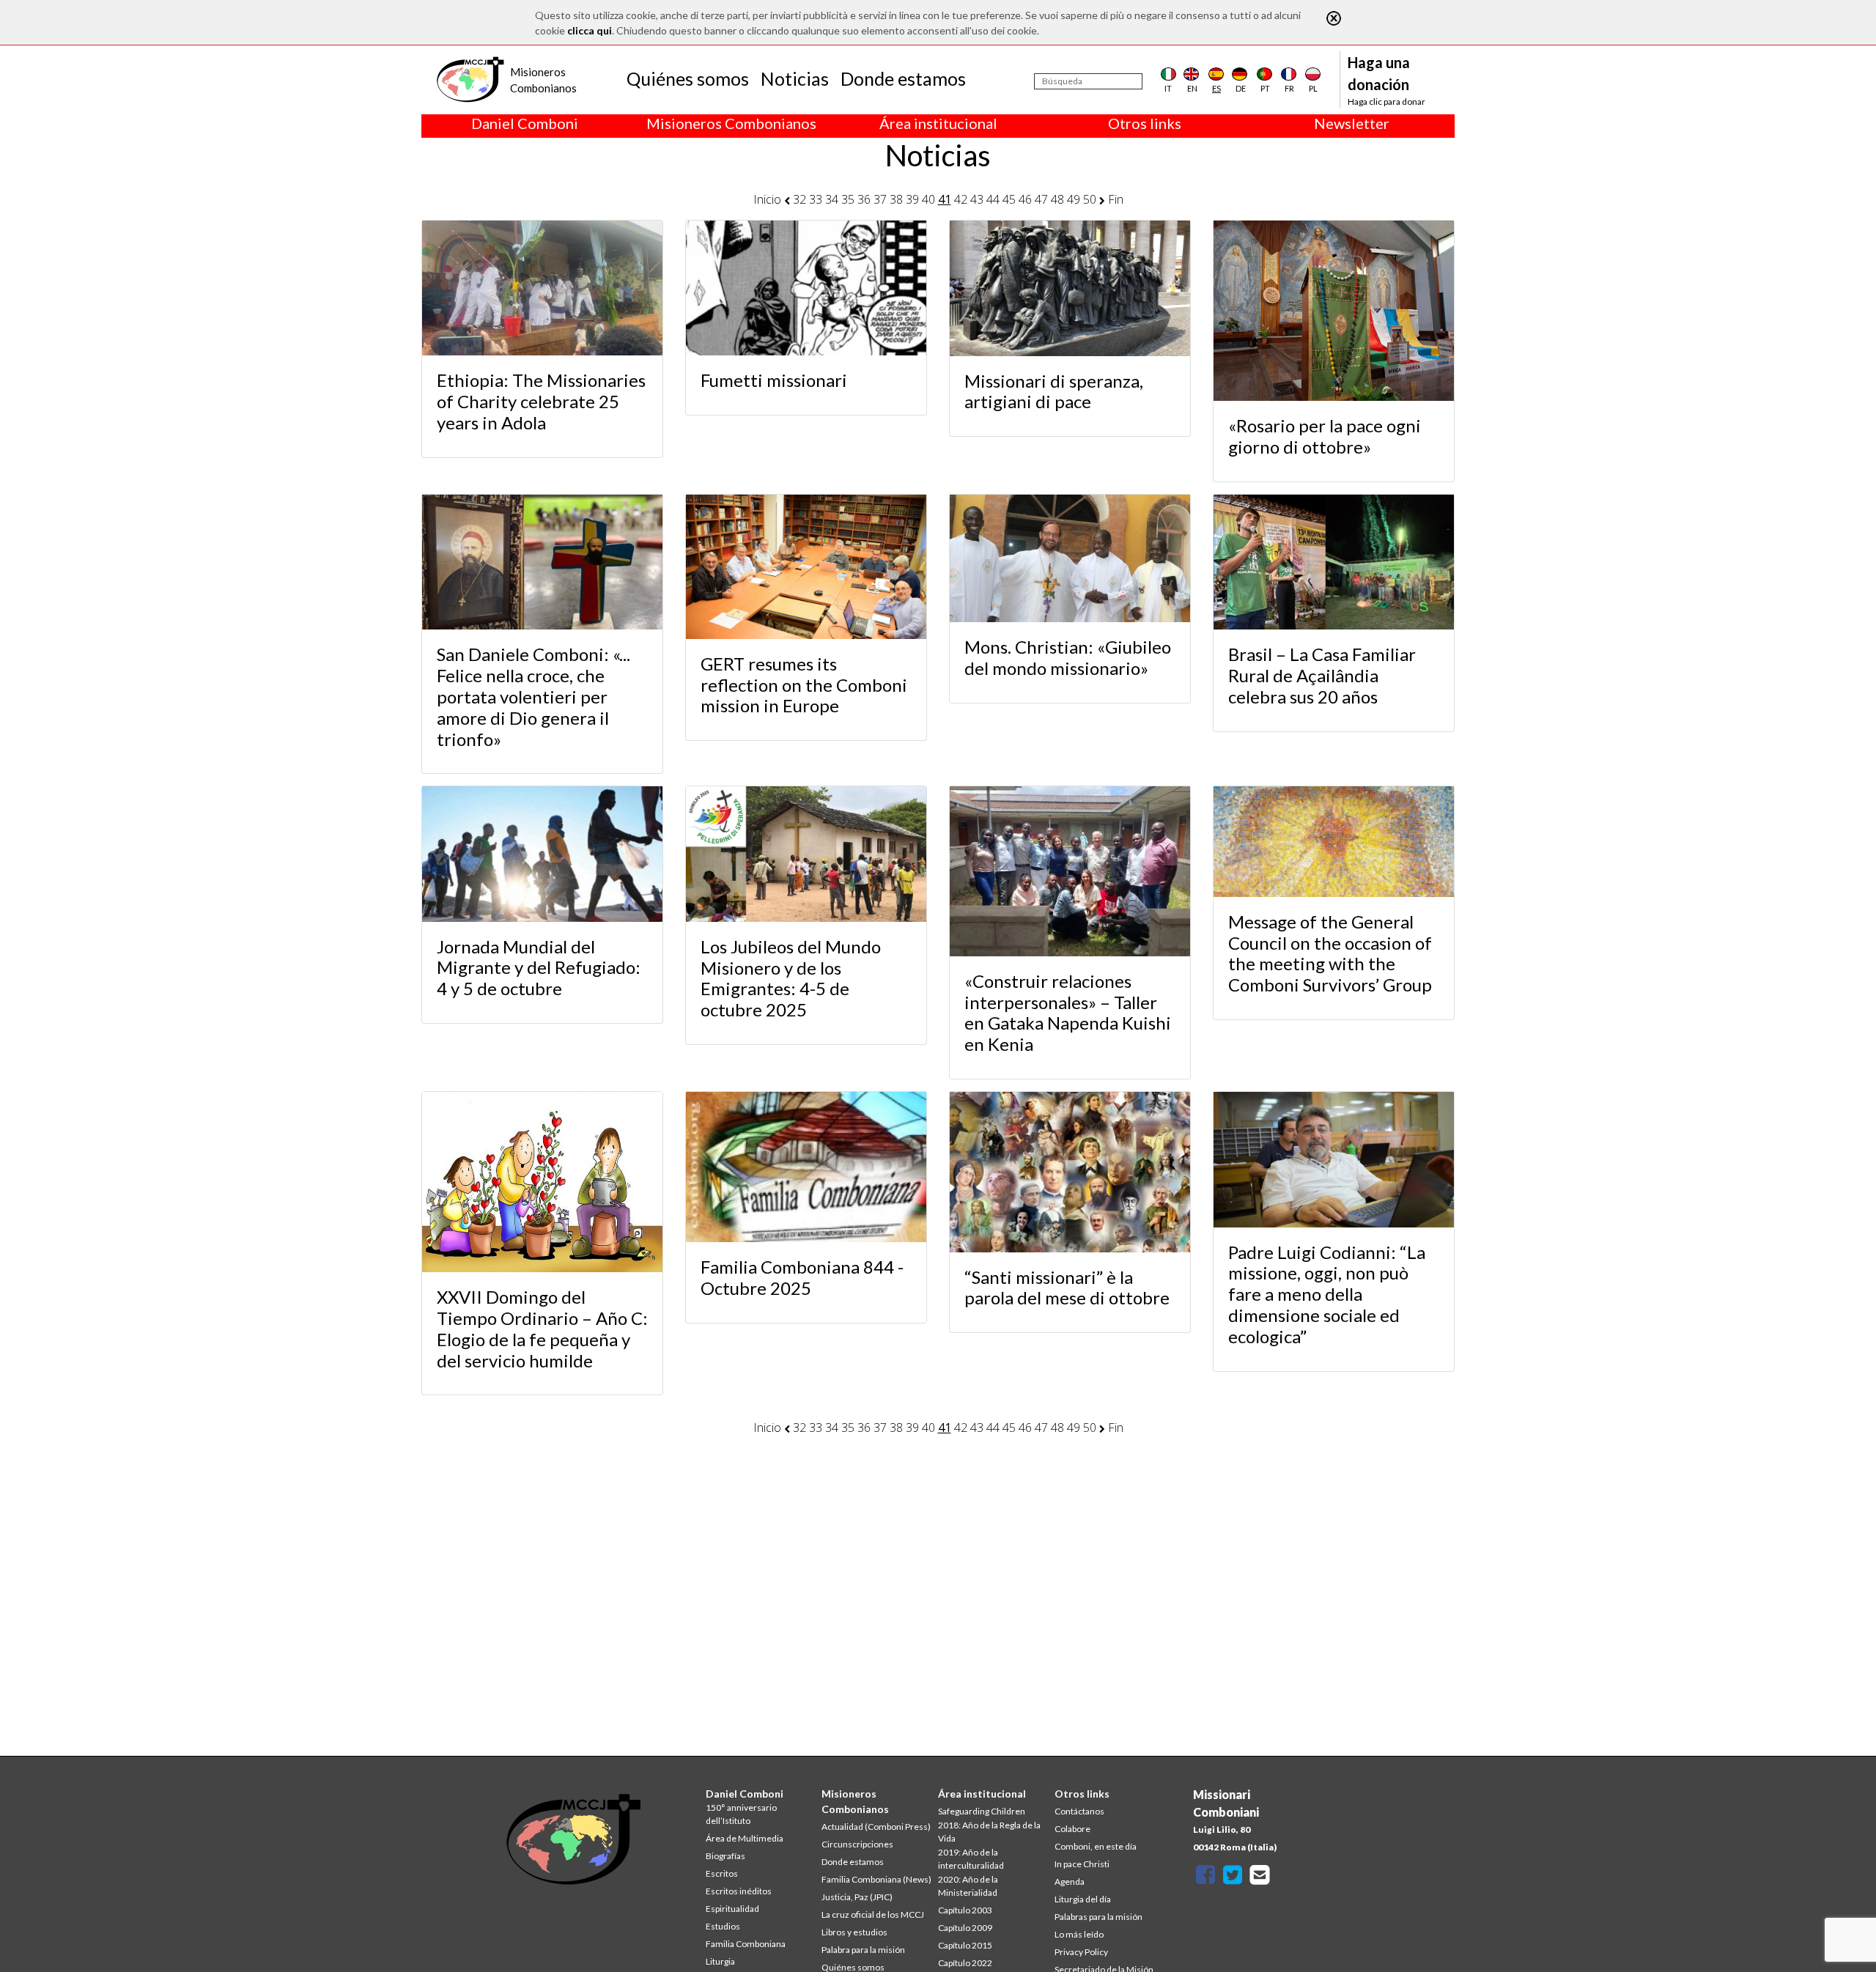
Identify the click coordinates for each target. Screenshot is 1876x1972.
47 (1041, 199)
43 (977, 199)
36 (864, 199)
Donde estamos (903, 78)
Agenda (1070, 1881)
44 (993, 199)
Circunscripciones (857, 1844)
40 (928, 199)
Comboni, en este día (1096, 1846)
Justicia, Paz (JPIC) (857, 1897)
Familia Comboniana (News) (876, 1879)
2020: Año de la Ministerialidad (968, 1886)
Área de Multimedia (745, 1838)
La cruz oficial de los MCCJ (873, 1914)
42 (961, 199)
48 (1057, 199)
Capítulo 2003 (965, 1910)
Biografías (725, 1856)
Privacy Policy (1081, 1952)
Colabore (1072, 1829)
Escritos (722, 1873)
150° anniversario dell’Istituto (741, 1814)
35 (848, 199)
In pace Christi (1082, 1864)
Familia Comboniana (746, 1944)
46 (1025, 199)
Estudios (723, 1926)
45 (1009, 199)
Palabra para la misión (863, 1950)
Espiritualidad (732, 1909)
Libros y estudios (854, 1932)
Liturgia (720, 1961)
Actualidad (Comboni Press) (876, 1827)
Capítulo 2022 (965, 1963)
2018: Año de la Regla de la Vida (989, 1832)
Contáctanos (1079, 1811)
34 (832, 199)
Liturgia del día (1083, 1899)
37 (880, 199)
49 (1074, 199)
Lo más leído (1079, 1934)
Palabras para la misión (1098, 1917)
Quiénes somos (688, 78)
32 (799, 199)
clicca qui (590, 30)
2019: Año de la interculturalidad (971, 1859)
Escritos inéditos (739, 1891)
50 (1090, 199)
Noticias (795, 78)
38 (896, 199)
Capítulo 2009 (965, 1928)
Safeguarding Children (982, 1811)
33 (816, 199)
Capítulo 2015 (965, 1945)
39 (912, 199)
